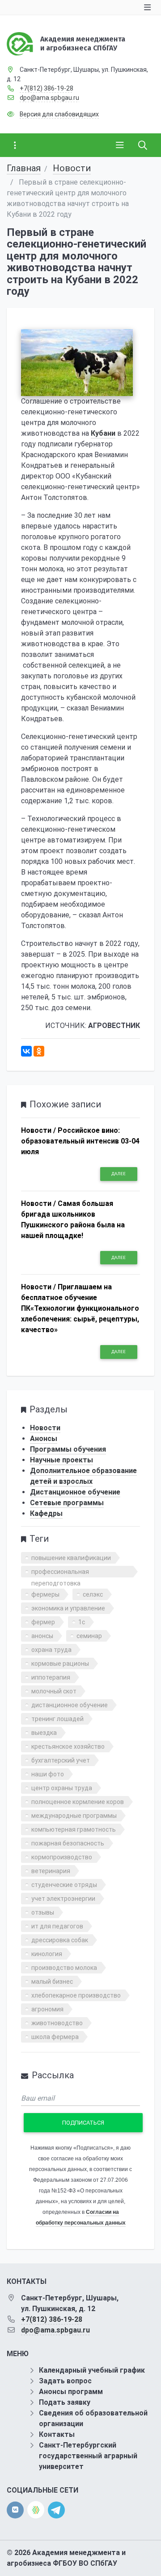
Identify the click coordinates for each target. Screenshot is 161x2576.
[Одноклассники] (39, 1051)
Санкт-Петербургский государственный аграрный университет (88, 2456)
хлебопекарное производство (76, 1995)
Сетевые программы (67, 1503)
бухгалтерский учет (61, 1760)
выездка (44, 1733)
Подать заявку (65, 2402)
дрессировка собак (60, 1940)
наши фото (48, 1774)
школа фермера (55, 2037)
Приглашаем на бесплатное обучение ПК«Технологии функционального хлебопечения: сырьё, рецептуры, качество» (80, 1308)
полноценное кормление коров (78, 1802)
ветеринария (51, 1871)
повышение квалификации (71, 1558)
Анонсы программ (71, 2392)
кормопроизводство (62, 1857)
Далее (119, 1174)
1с (82, 1622)
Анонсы (44, 1439)
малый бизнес (52, 1982)
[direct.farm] (36, 2510)
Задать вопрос (65, 2381)
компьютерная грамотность (74, 1829)
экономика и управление (68, 1608)
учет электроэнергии (63, 1899)
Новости (72, 168)
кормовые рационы (60, 1664)
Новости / (38, 1130)
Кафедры (46, 1513)
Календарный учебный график (92, 2370)
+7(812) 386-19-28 (47, 88)
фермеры (45, 1594)
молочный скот (54, 1691)
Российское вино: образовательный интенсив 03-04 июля (80, 1141)
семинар (89, 1636)
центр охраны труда (62, 1788)
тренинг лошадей (57, 1719)
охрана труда (51, 1650)
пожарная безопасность (68, 1843)
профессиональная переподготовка (60, 1573)
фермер (43, 1622)
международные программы (74, 1816)
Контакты (57, 2434)
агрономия (47, 2009)
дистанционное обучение (70, 1705)
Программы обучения (68, 1449)
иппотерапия (51, 1677)
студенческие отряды (64, 1885)
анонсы (42, 1636)
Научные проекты (61, 1460)
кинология (47, 1954)
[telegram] (56, 2509)
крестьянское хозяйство (68, 1746)
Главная (24, 168)
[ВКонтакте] (26, 1051)
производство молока (64, 1968)
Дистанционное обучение (75, 1492)
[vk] (15, 2510)
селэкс (93, 1594)
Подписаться (83, 2123)
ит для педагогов (57, 1926)
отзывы (43, 1912)
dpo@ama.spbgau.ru (49, 98)
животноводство (57, 2023)
